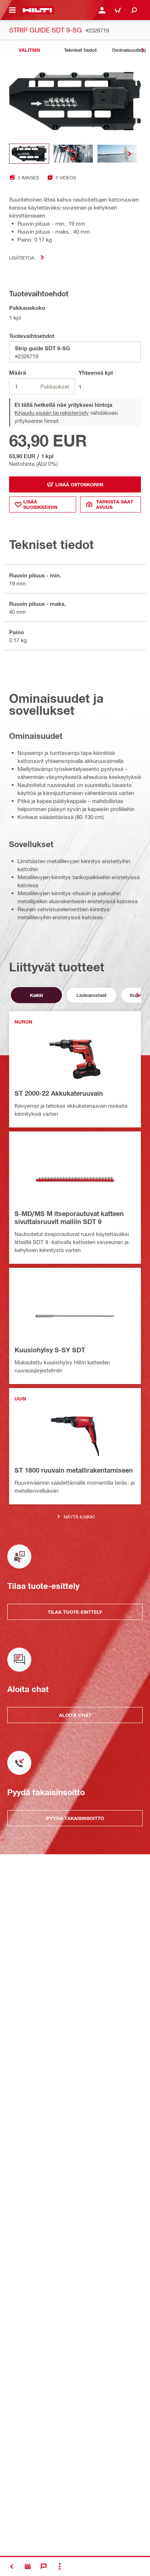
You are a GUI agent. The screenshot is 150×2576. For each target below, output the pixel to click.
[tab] (29, 50)
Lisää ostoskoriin (79, 484)
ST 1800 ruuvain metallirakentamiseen (74, 1470)
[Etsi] (134, 10)
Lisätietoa (22, 258)
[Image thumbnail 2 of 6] (73, 154)
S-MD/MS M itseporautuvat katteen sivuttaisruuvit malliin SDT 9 (69, 1217)
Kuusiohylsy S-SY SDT (50, 1350)
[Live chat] (44, 2567)
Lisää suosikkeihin (40, 504)
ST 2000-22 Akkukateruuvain (59, 1093)
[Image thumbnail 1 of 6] (29, 154)
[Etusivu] (37, 10)
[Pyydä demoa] (28, 2567)
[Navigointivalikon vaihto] (12, 10)
